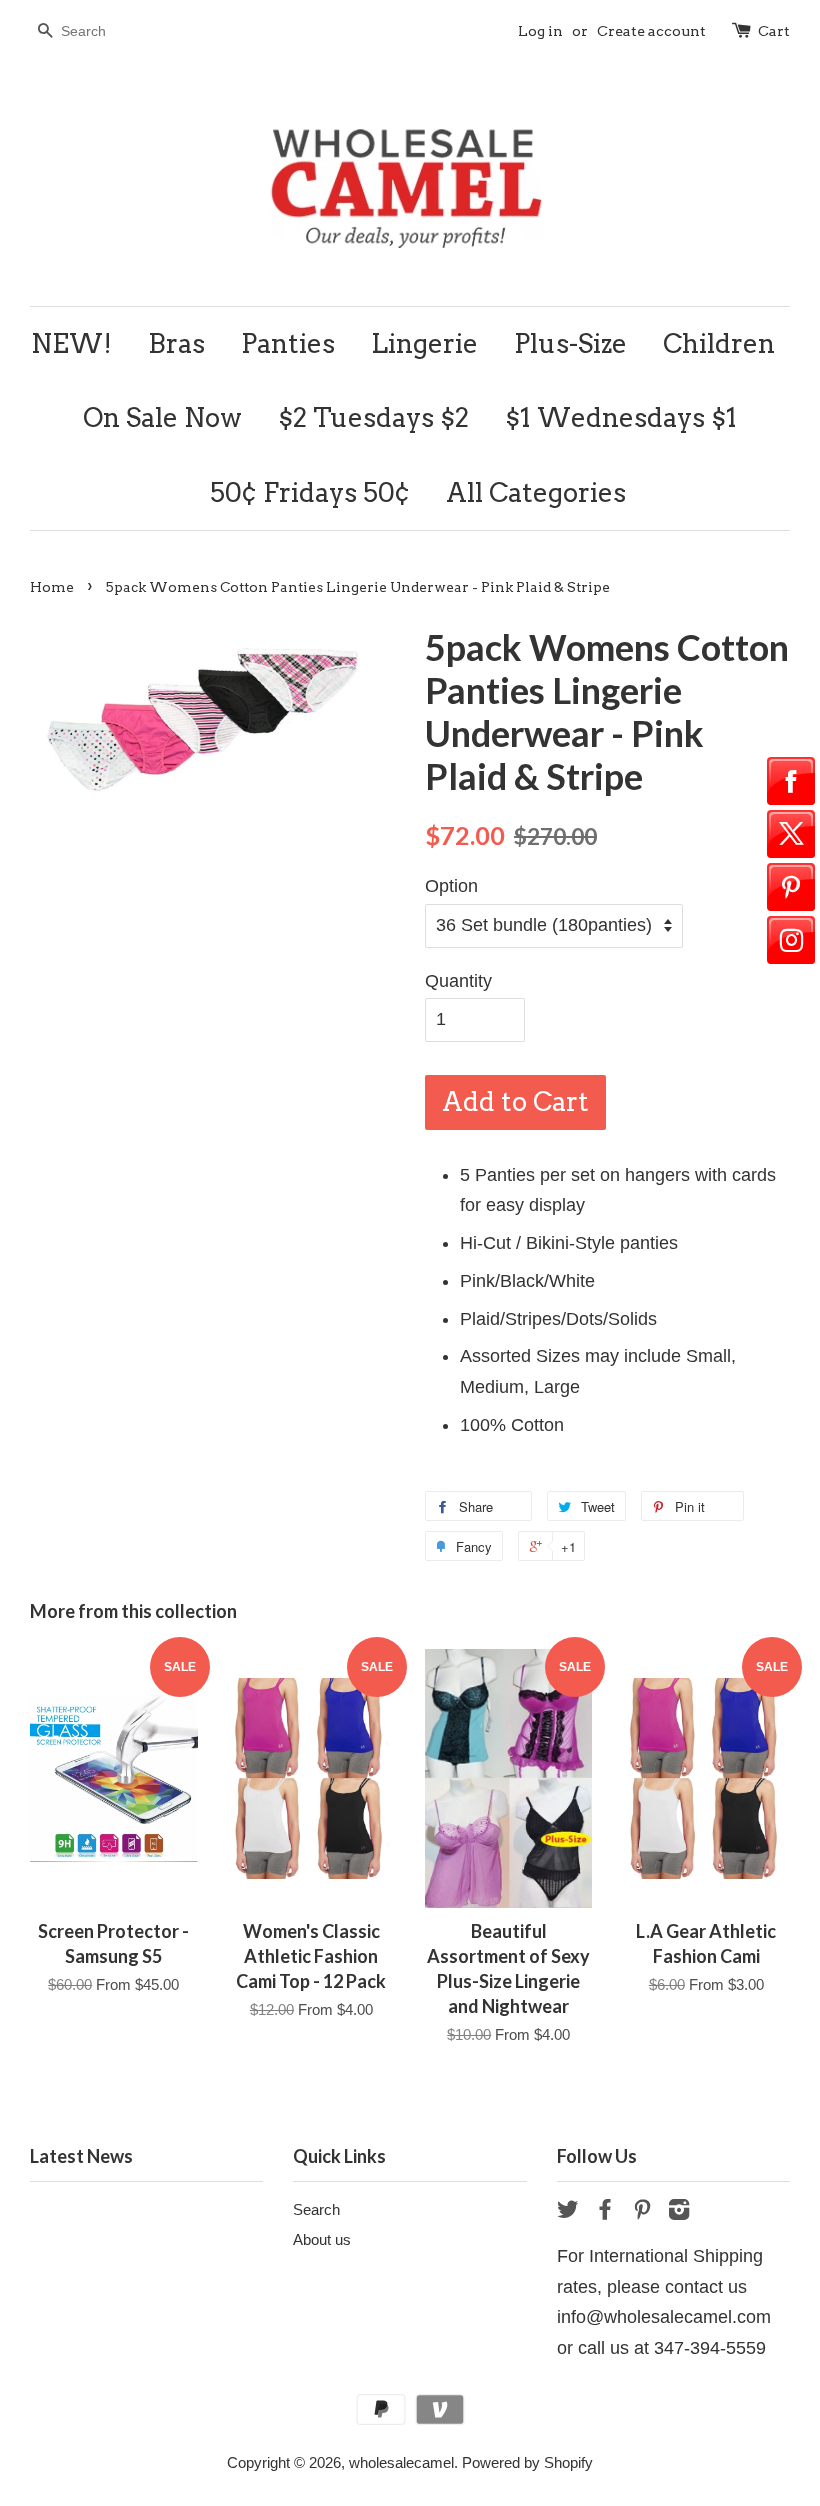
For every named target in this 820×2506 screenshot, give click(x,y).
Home (52, 587)
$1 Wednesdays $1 (621, 417)
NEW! (71, 343)
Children (719, 343)
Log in (540, 31)
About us (322, 2239)
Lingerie (424, 343)
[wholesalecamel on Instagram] (679, 2212)
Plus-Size (570, 343)
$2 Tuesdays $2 (373, 417)
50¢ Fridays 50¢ (310, 492)
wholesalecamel (401, 2462)
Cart (774, 31)
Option (451, 886)
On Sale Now (162, 417)
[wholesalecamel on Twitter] (568, 2212)
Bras (176, 343)
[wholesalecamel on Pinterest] (642, 2212)
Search (316, 2209)
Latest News (81, 2156)
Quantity (458, 981)
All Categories (536, 492)
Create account (651, 31)
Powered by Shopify (527, 2462)
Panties (288, 343)
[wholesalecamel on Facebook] (605, 2212)
